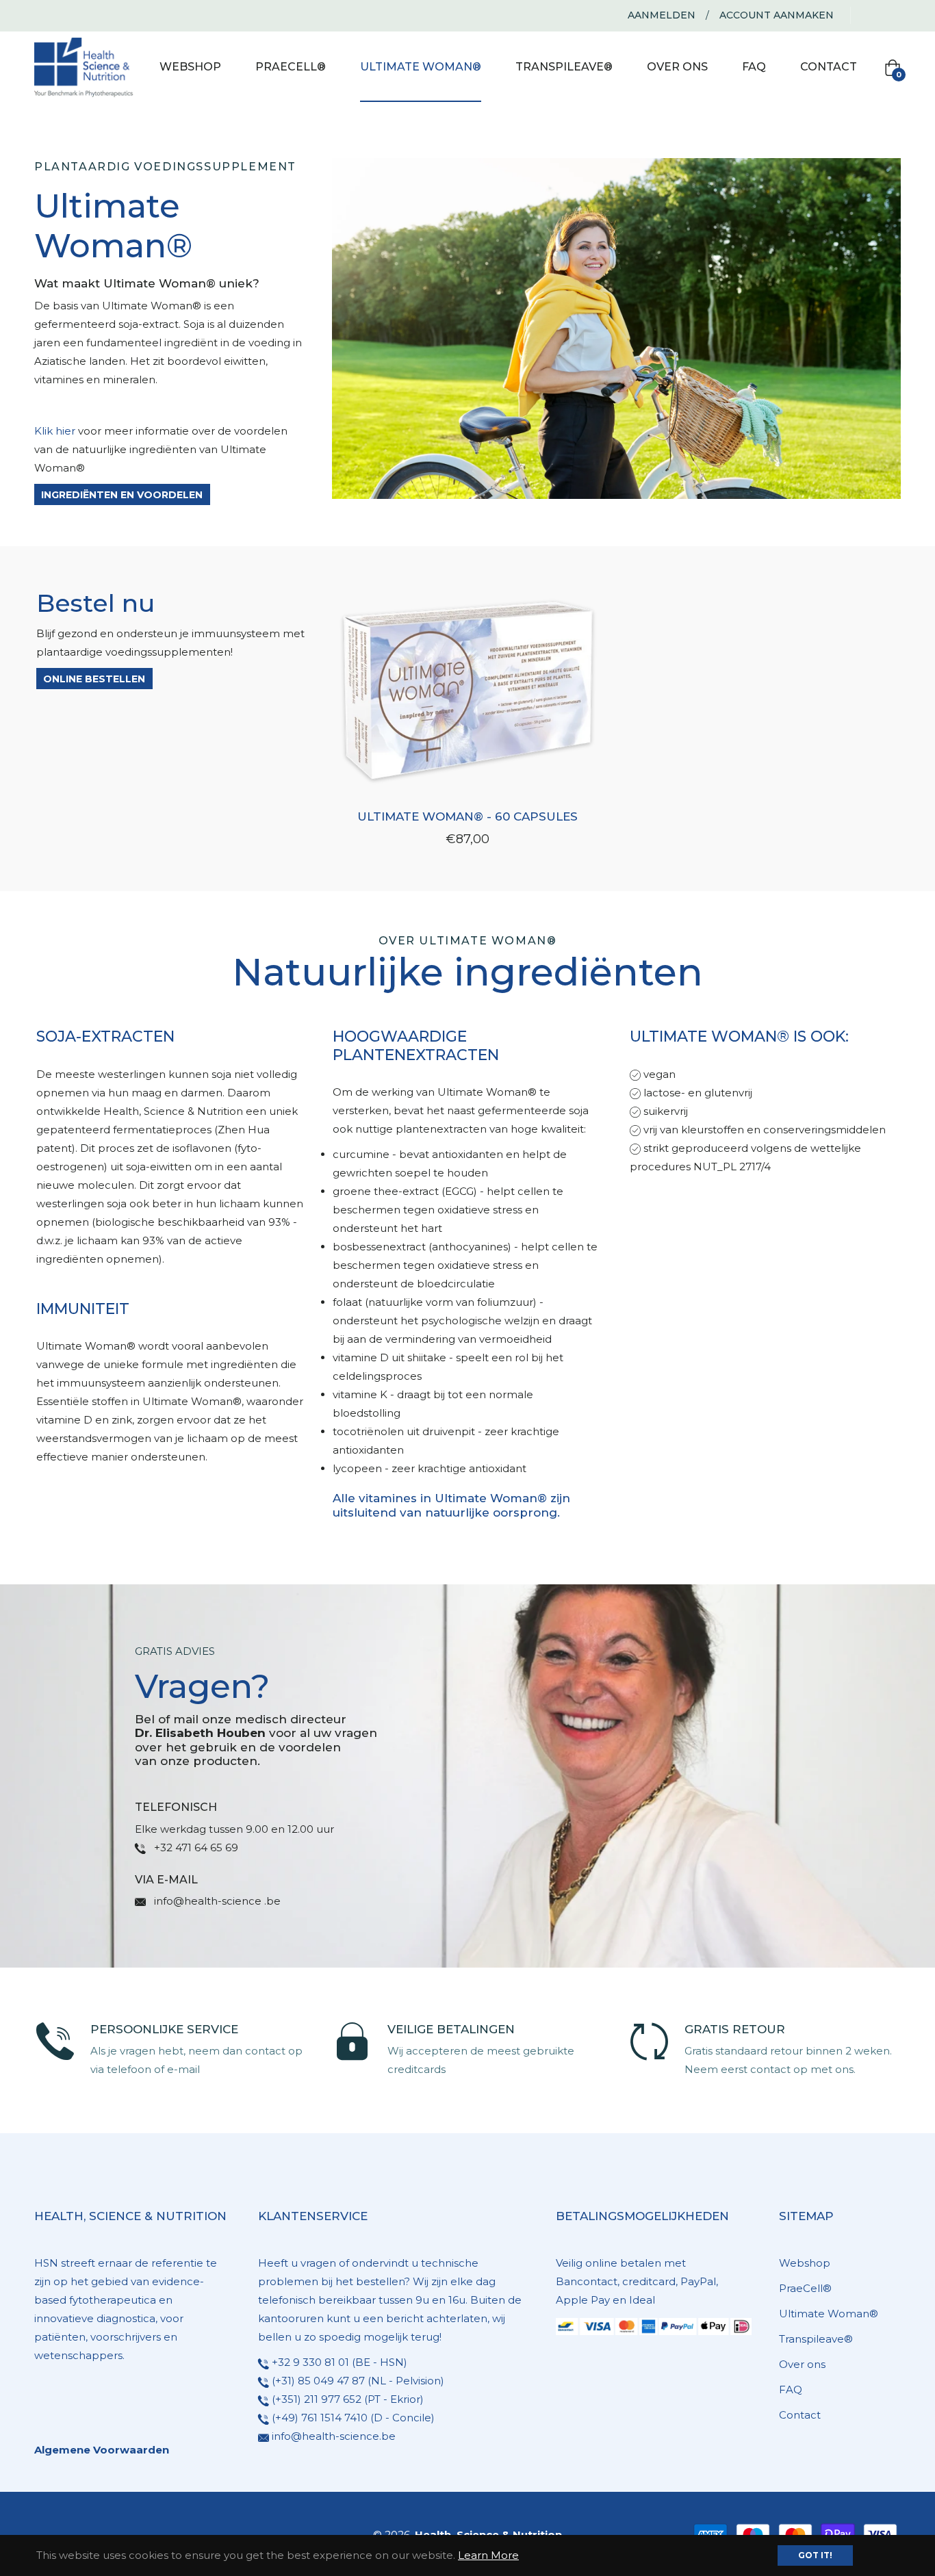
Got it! (815, 2555)
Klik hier (55, 431)
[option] (171, 2050)
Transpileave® (816, 2339)
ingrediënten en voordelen (122, 495)
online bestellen (94, 679)
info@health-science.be (334, 2436)
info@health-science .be (217, 1901)
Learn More (488, 2555)
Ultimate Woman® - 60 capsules (467, 816)
